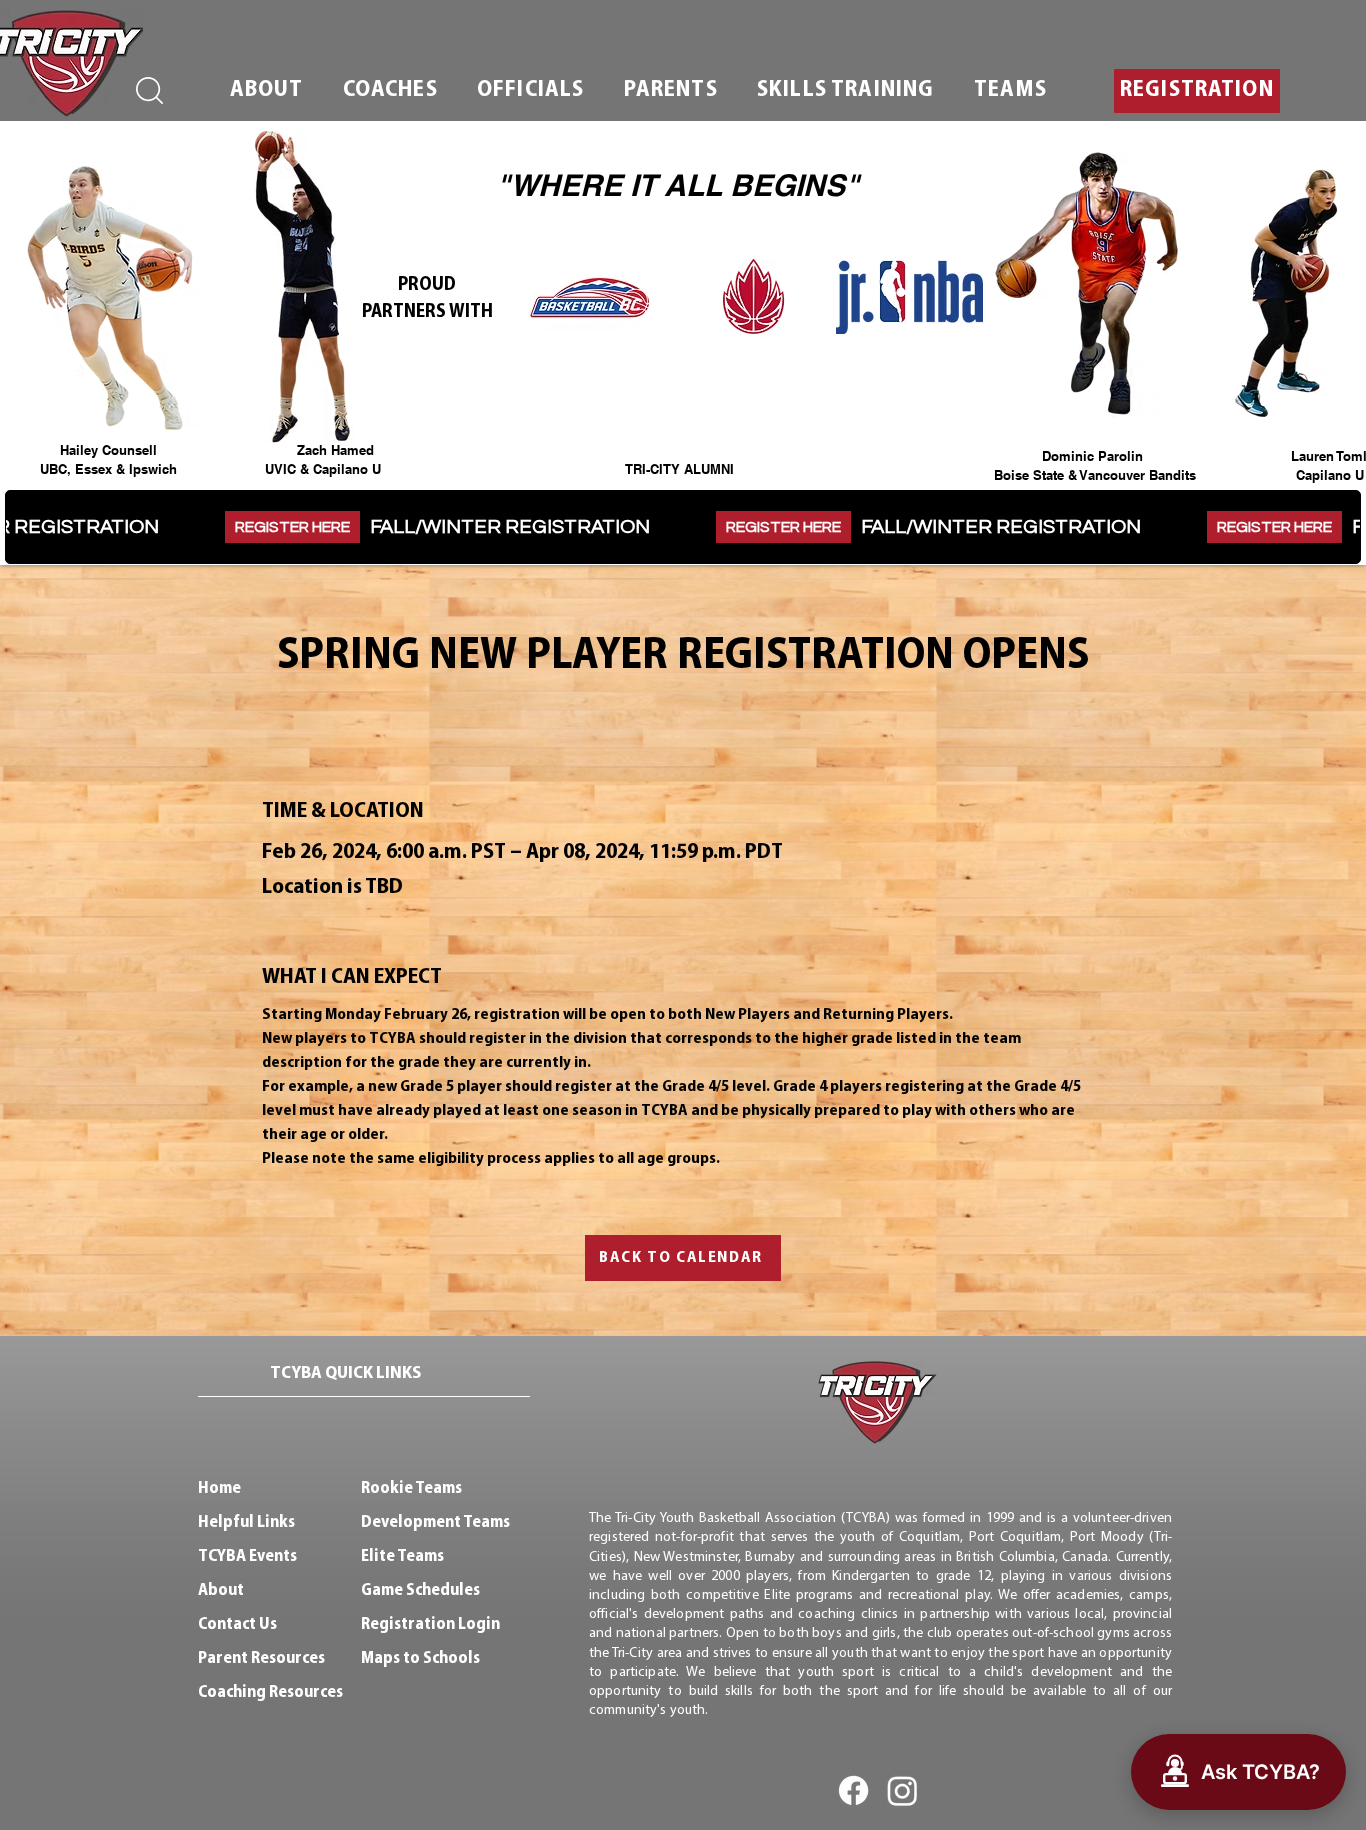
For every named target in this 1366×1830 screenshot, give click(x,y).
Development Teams (435, 1522)
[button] (266, 91)
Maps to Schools (420, 1658)
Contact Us (237, 1624)
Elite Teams (402, 1556)
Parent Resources (261, 1658)
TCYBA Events (247, 1556)
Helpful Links (246, 1522)
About (221, 1590)
